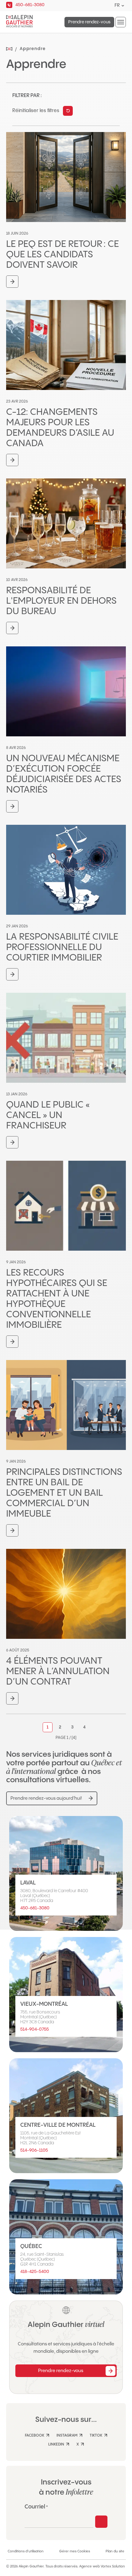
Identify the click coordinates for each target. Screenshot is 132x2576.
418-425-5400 (35, 2272)
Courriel (36, 2507)
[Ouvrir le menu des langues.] (123, 6)
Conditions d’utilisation (26, 2551)
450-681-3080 (35, 1908)
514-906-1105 (34, 2150)
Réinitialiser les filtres (36, 111)
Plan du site (115, 2551)
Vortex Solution (113, 2566)
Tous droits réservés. (62, 2566)
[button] (121, 22)
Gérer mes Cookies (75, 2551)
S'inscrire (101, 2522)
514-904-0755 (35, 2029)
